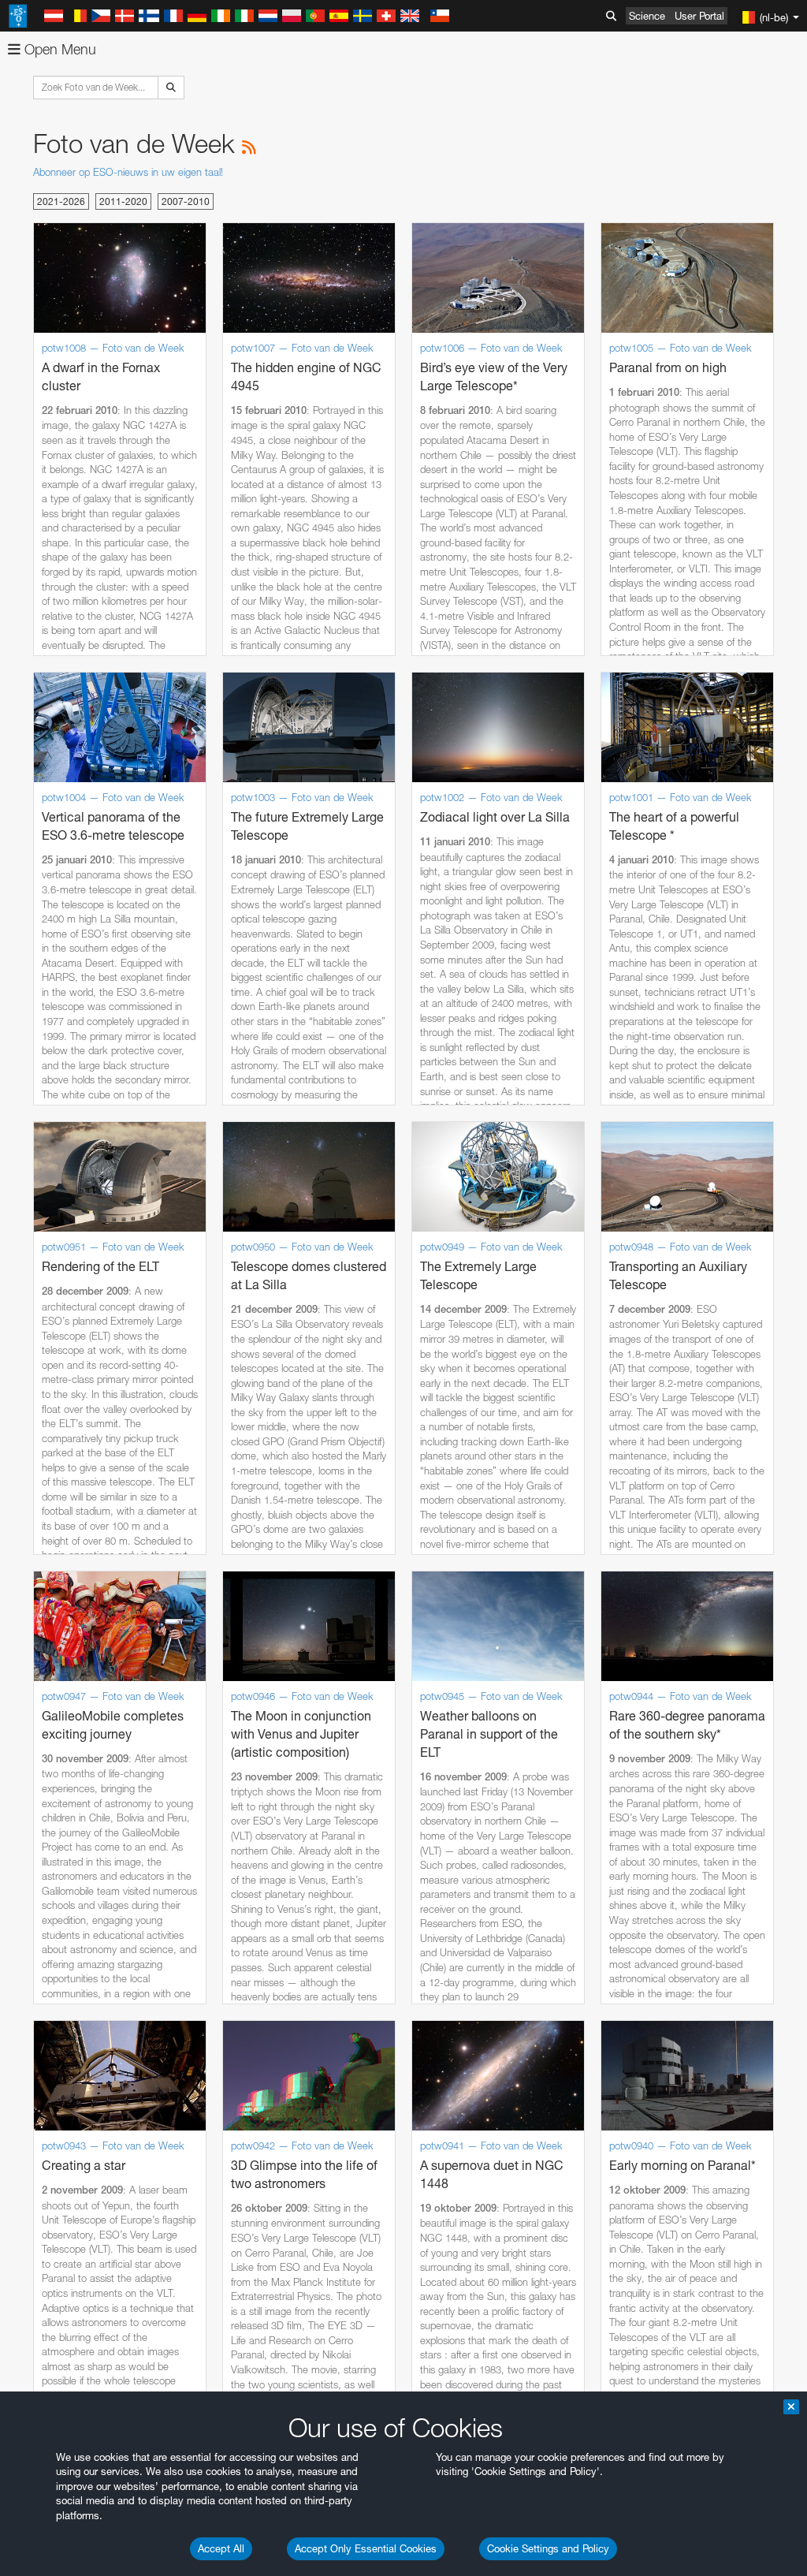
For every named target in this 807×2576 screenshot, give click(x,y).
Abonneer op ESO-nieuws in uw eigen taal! (128, 172)
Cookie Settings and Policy (548, 2548)
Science (647, 16)
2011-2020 (123, 201)
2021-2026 (61, 201)
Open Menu (58, 49)
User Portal (699, 16)
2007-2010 (186, 201)
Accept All (221, 2548)
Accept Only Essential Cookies (366, 2548)
